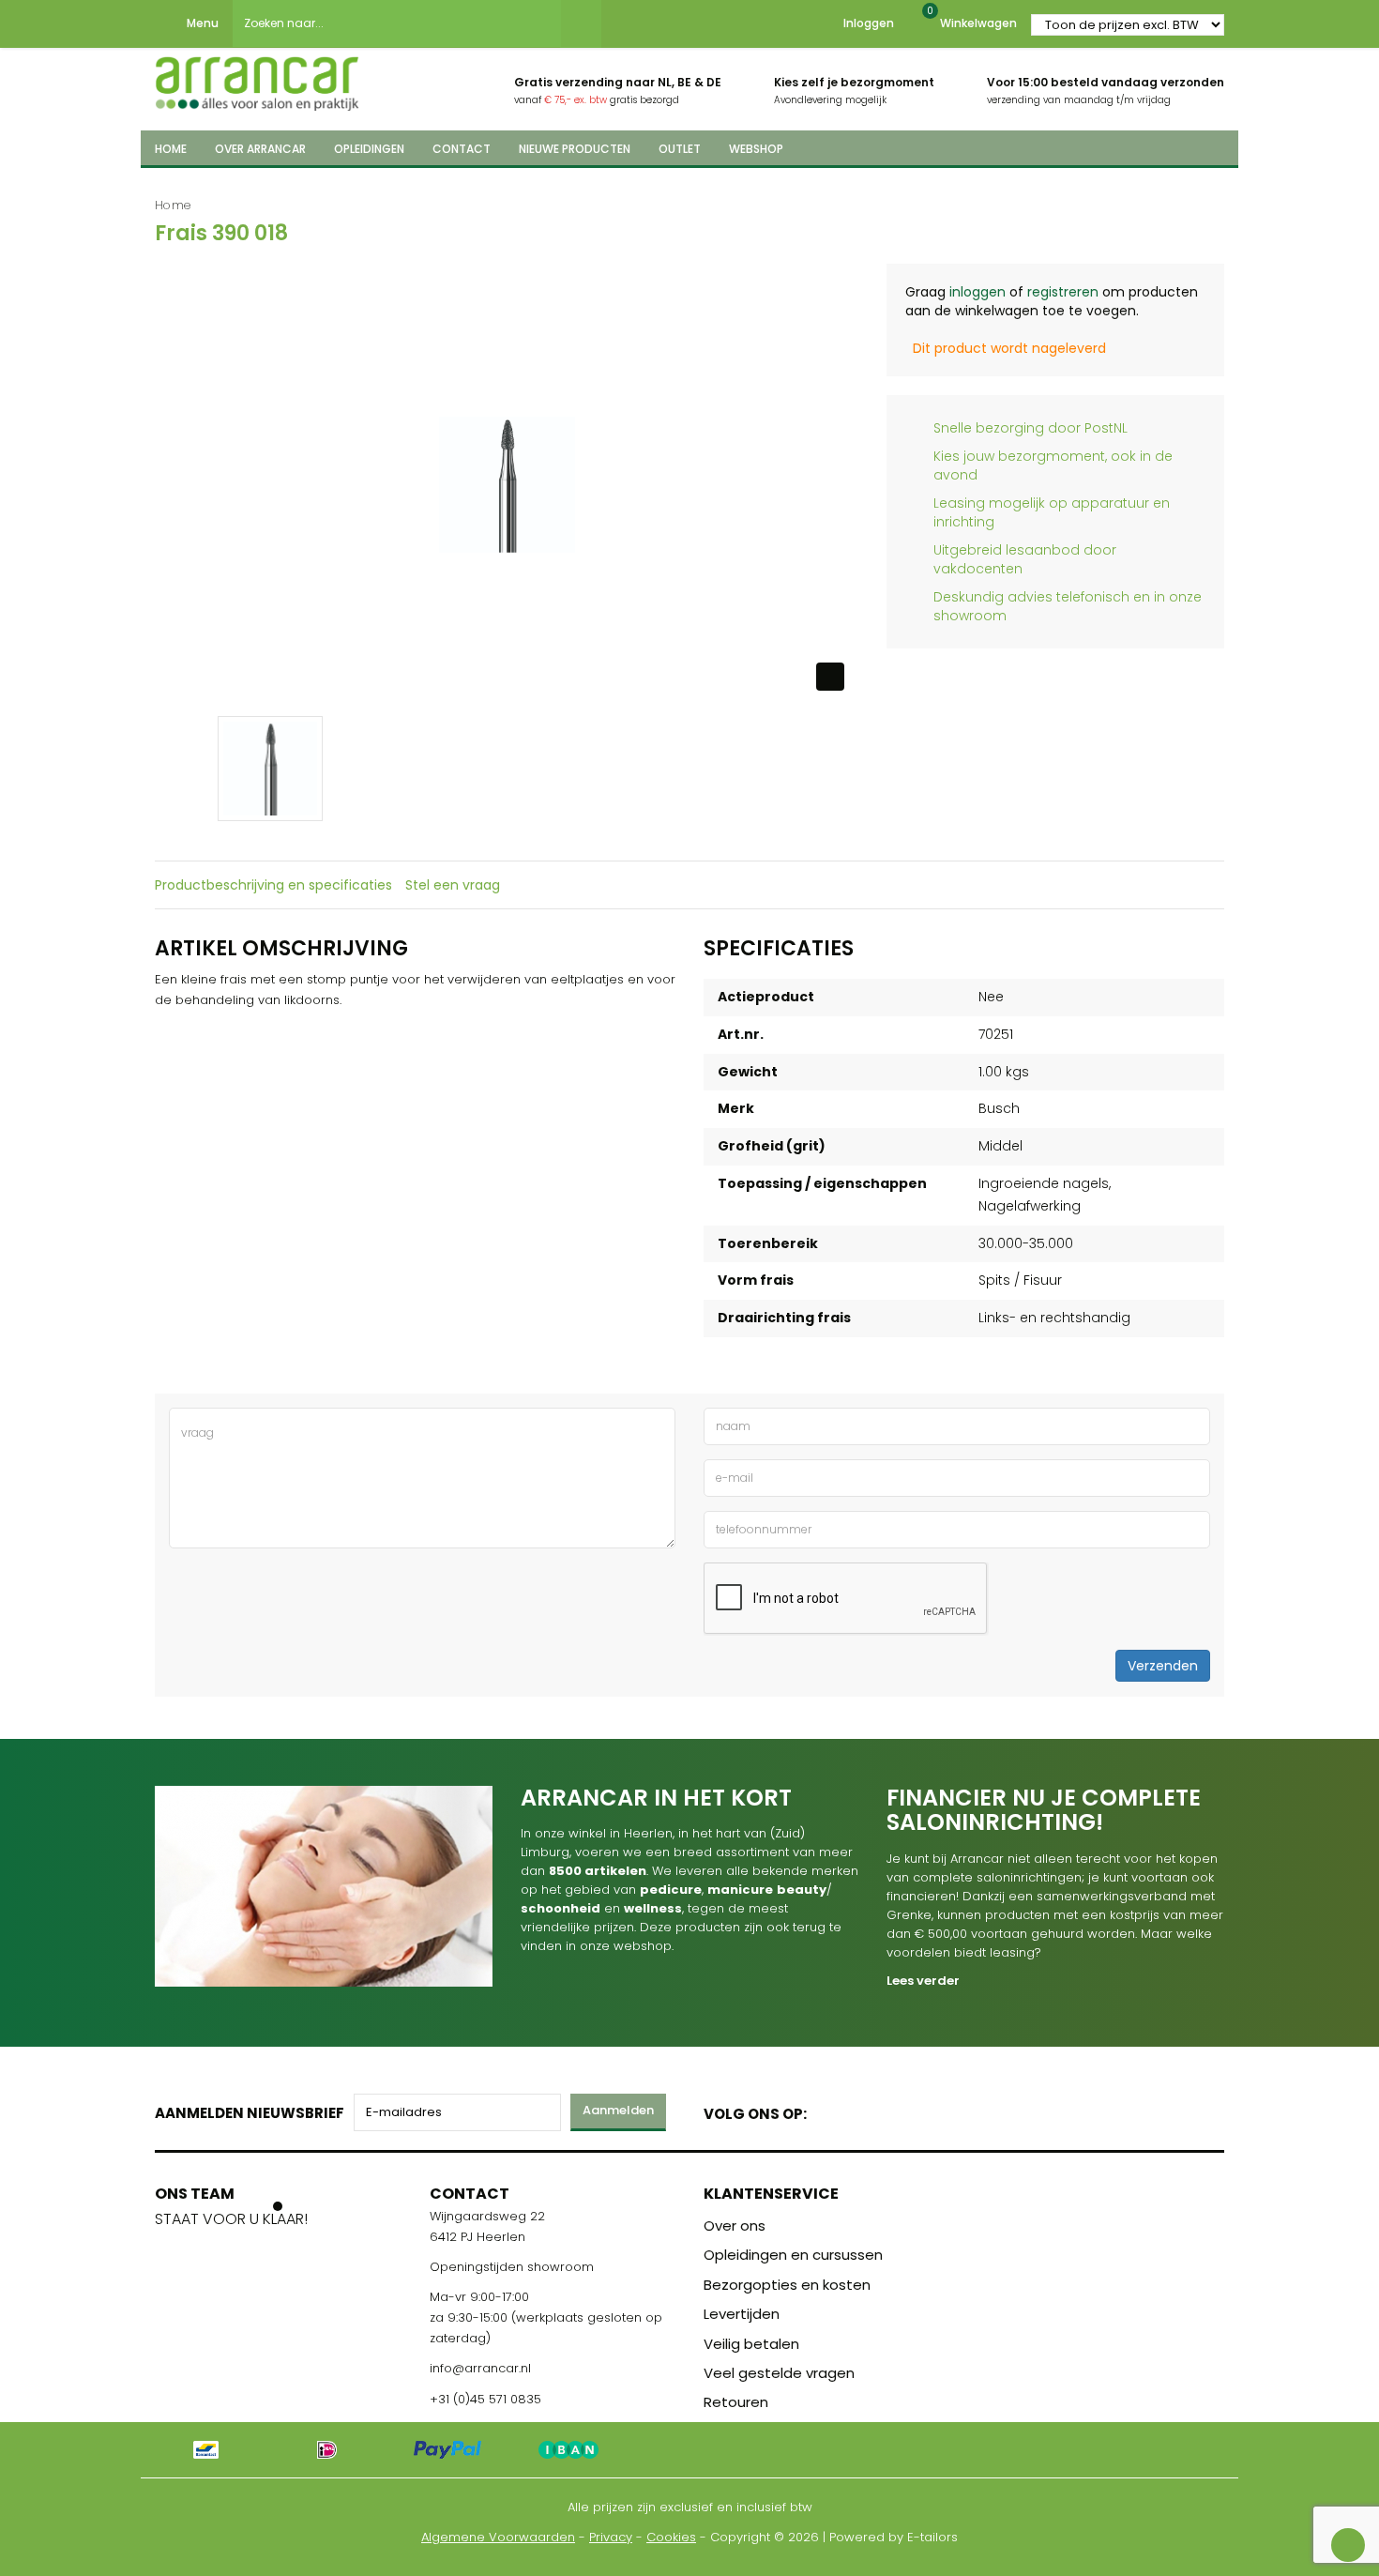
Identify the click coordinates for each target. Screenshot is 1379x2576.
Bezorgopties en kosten (787, 2285)
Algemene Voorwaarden (498, 2537)
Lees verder (923, 1981)
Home (173, 205)
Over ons (735, 2225)
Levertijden (742, 2314)
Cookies (671, 2537)
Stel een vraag (453, 885)
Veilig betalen (751, 2344)
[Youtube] (860, 2110)
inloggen (977, 292)
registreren (1063, 292)
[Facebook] (827, 2110)
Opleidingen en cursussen (793, 2255)
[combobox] (397, 23)
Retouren (736, 2402)
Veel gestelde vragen (779, 2373)
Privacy (611, 2537)
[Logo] (257, 78)
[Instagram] (893, 2110)
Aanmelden (618, 2110)
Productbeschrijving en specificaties (273, 885)
